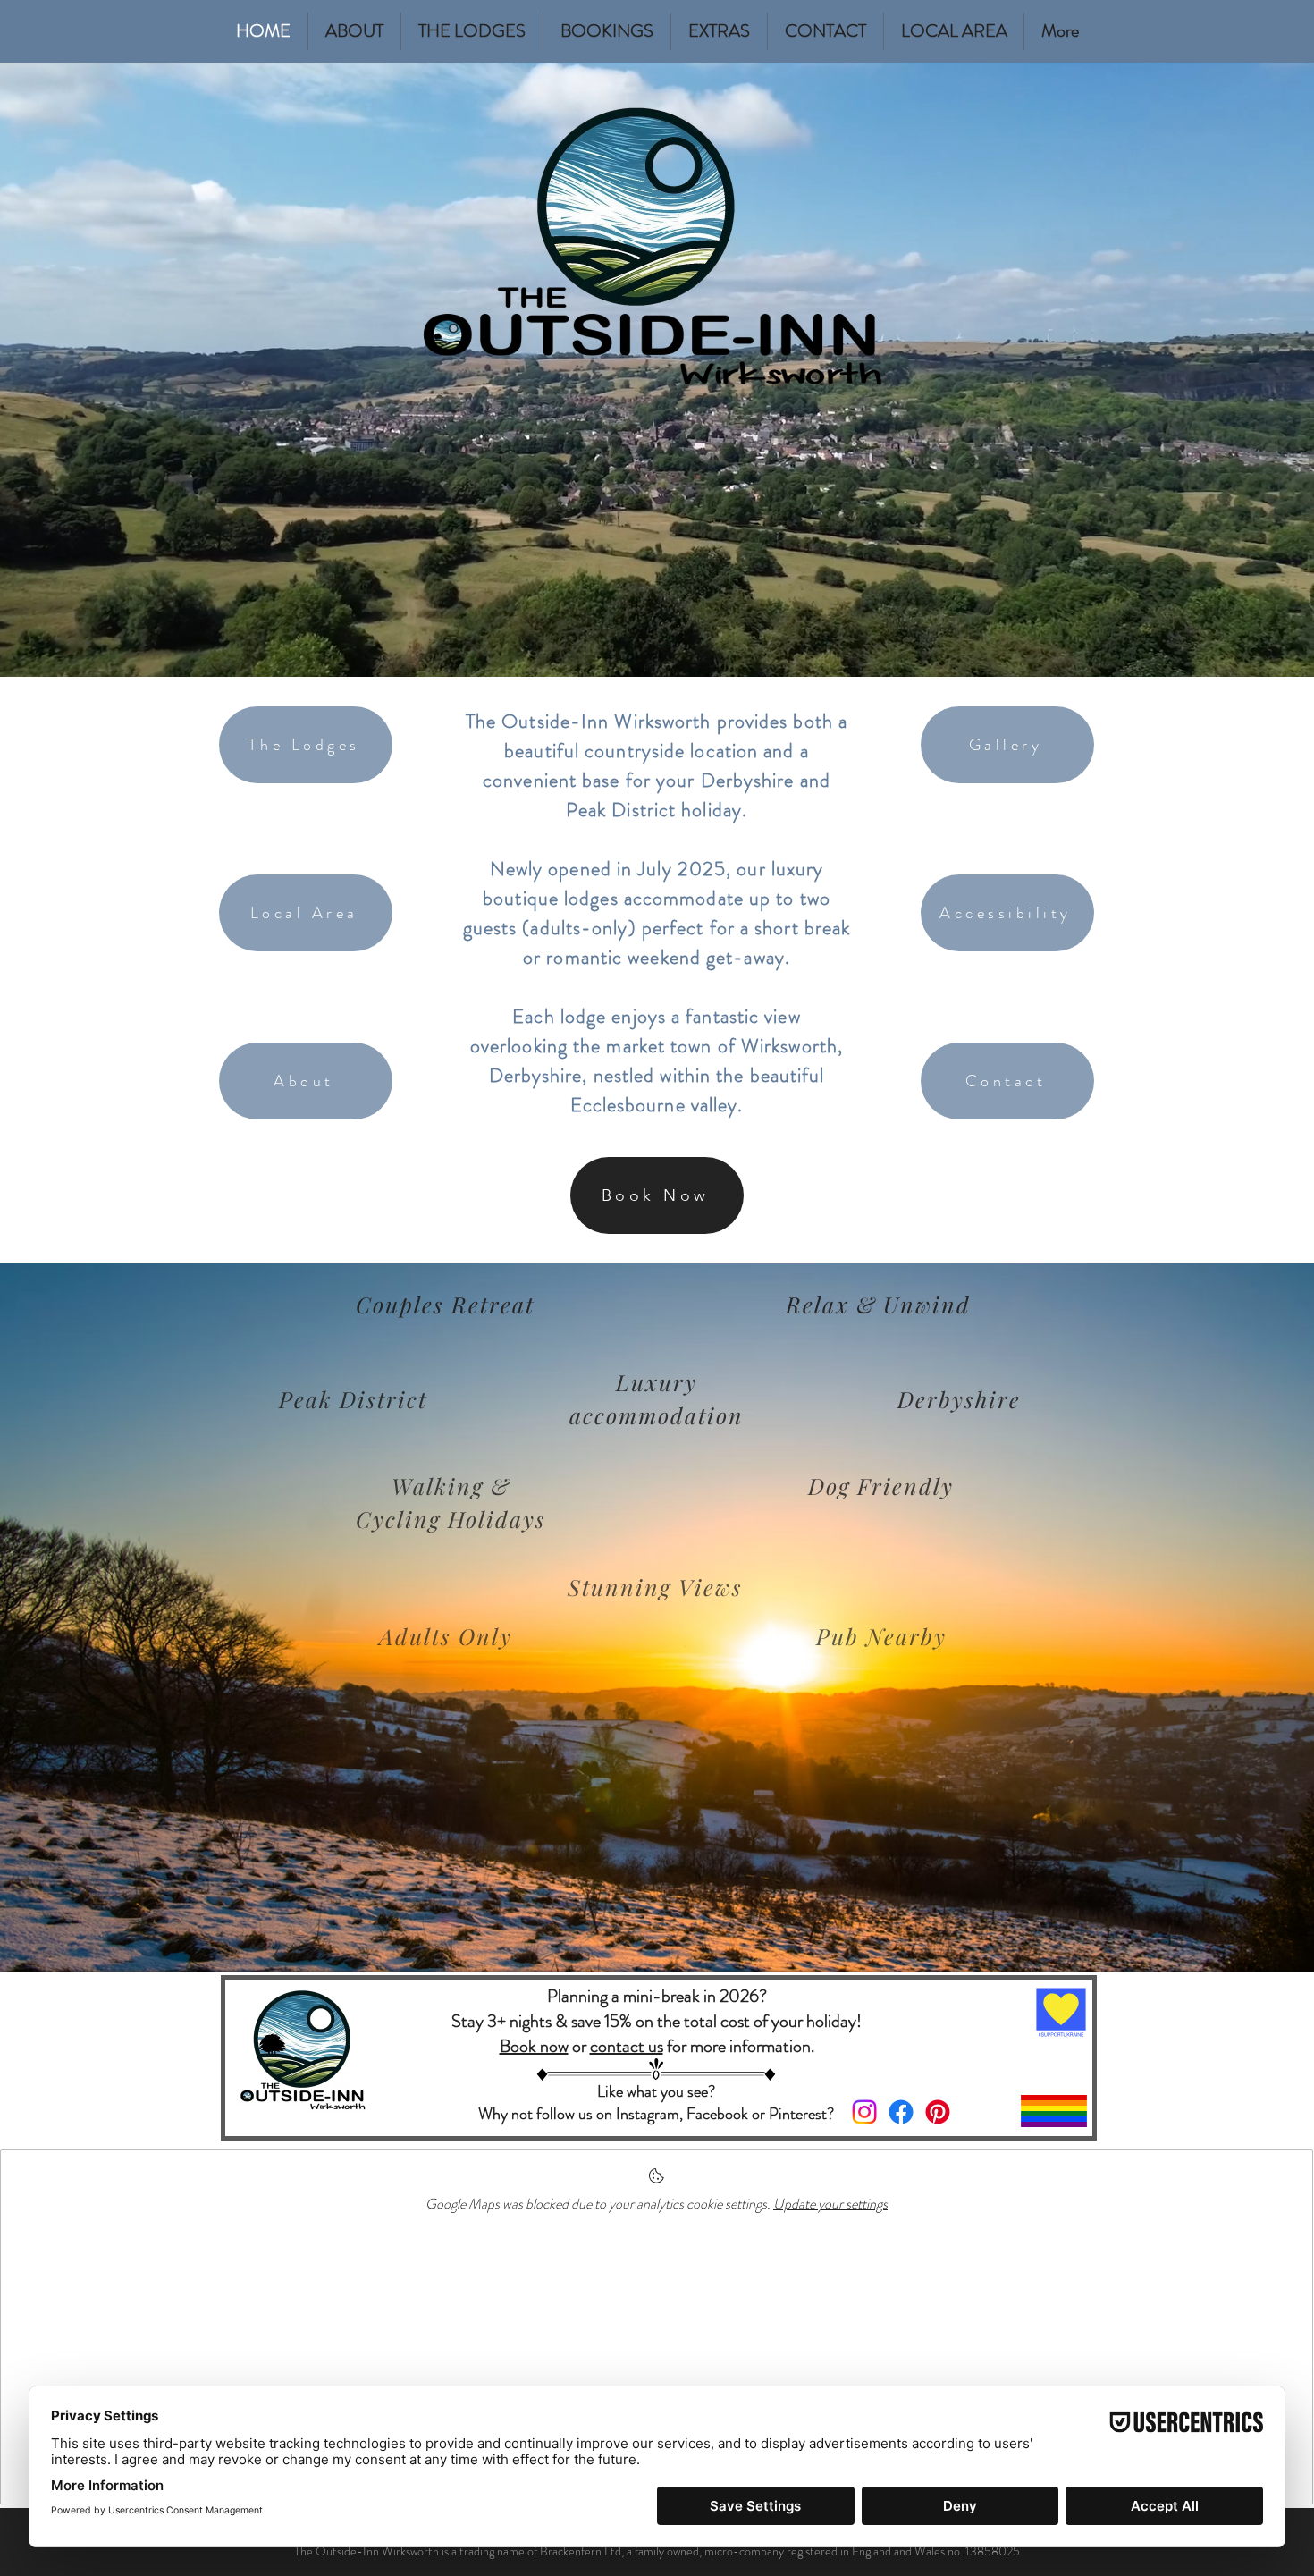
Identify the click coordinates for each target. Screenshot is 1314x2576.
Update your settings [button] (830, 2204)
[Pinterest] (938, 2112)
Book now (534, 2046)
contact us (627, 2046)
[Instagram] (864, 2112)
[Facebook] (901, 2112)
